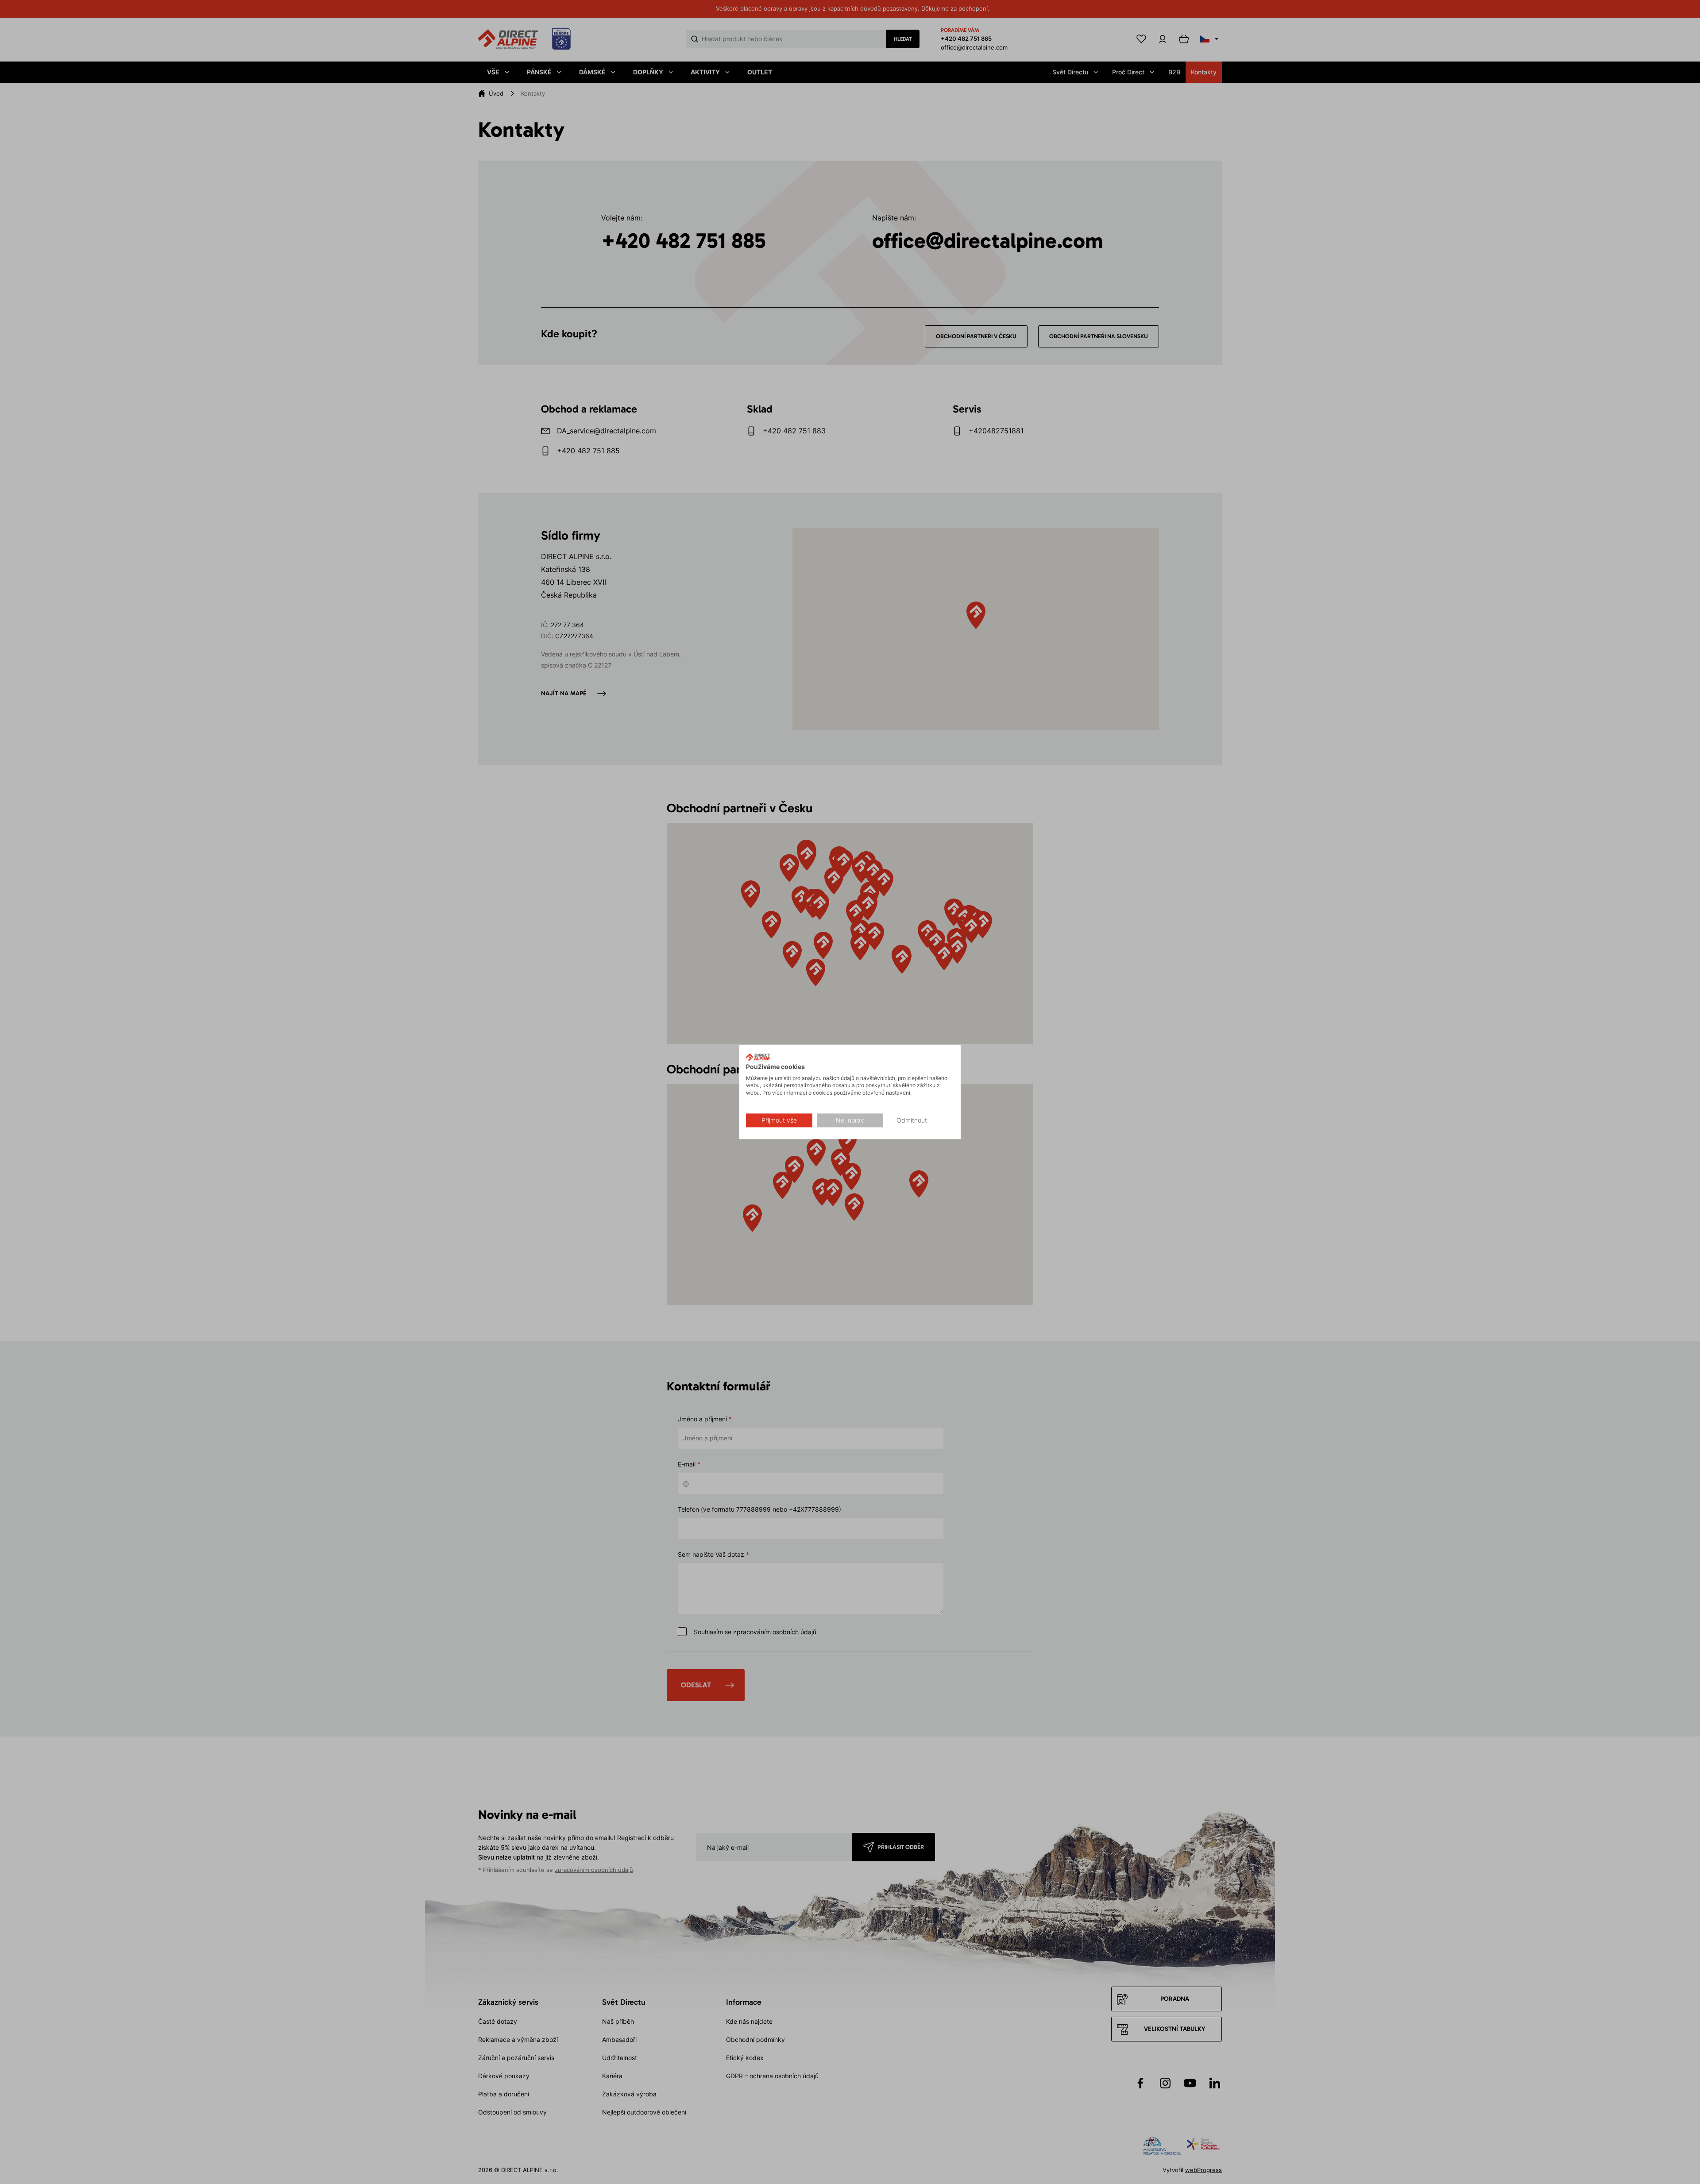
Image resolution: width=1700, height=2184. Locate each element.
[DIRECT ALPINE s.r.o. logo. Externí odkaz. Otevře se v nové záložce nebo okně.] (758, 1057)
